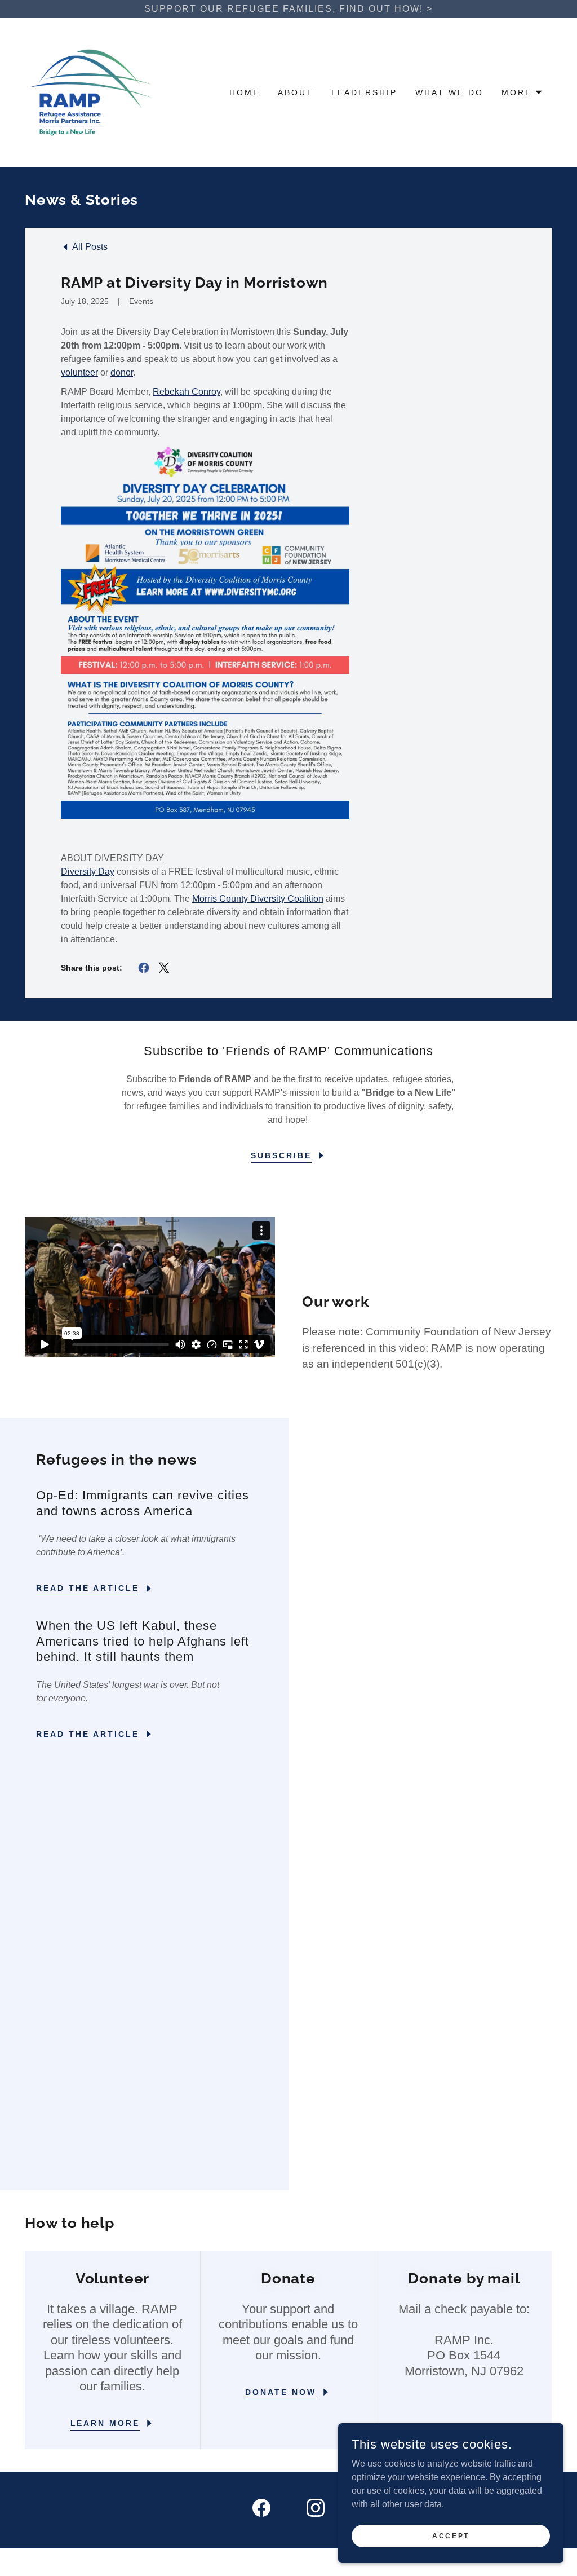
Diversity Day (88, 872)
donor (122, 372)
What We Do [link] (449, 92)
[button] (522, 92)
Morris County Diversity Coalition (258, 899)
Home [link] (245, 92)
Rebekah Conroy (187, 392)
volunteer (79, 372)
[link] (91, 92)
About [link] (296, 92)
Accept (450, 2535)
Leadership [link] (364, 92)
